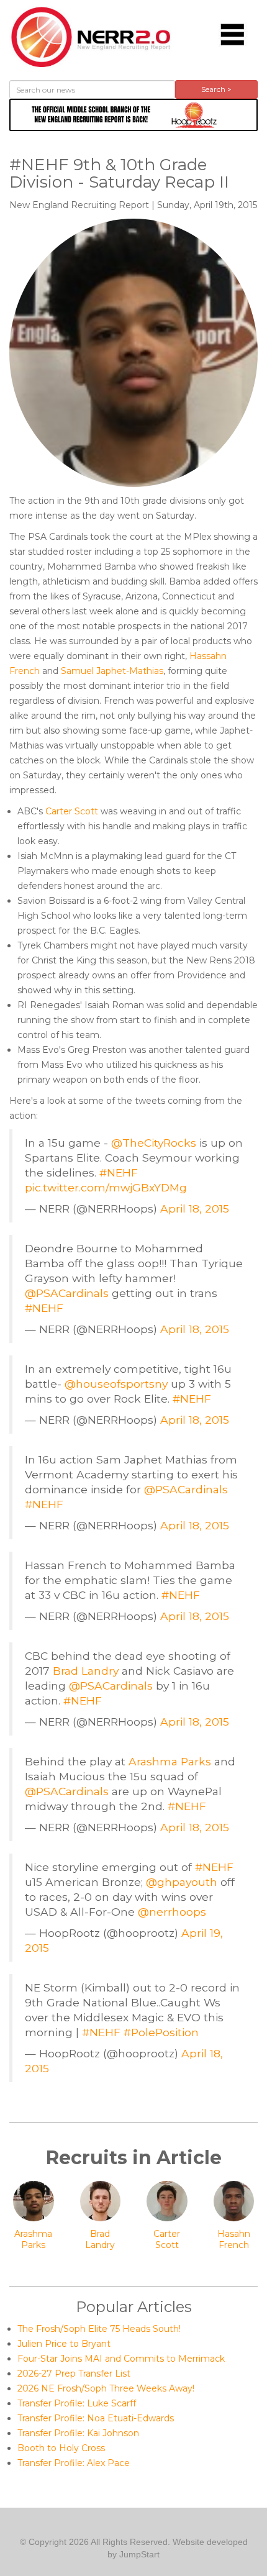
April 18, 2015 (195, 1208)
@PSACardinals (67, 1293)
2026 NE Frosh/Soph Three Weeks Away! (106, 2388)
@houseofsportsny (116, 1384)
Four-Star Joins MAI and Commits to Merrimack (121, 2359)
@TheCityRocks (154, 1143)
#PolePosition (161, 2032)
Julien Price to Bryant (64, 2344)
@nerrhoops (172, 1912)
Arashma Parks (170, 1761)
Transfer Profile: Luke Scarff (77, 2403)
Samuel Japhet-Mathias (112, 671)
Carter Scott (72, 811)
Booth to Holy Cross (61, 2448)
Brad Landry (86, 1671)
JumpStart (139, 2554)
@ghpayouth (182, 1882)
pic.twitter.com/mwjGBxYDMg (106, 1187)
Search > (216, 89)
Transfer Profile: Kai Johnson (78, 2433)
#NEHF (119, 1172)
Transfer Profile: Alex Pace (74, 2463)
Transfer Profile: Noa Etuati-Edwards (96, 2418)
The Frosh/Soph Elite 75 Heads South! (99, 2329)
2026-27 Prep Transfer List (74, 2373)
